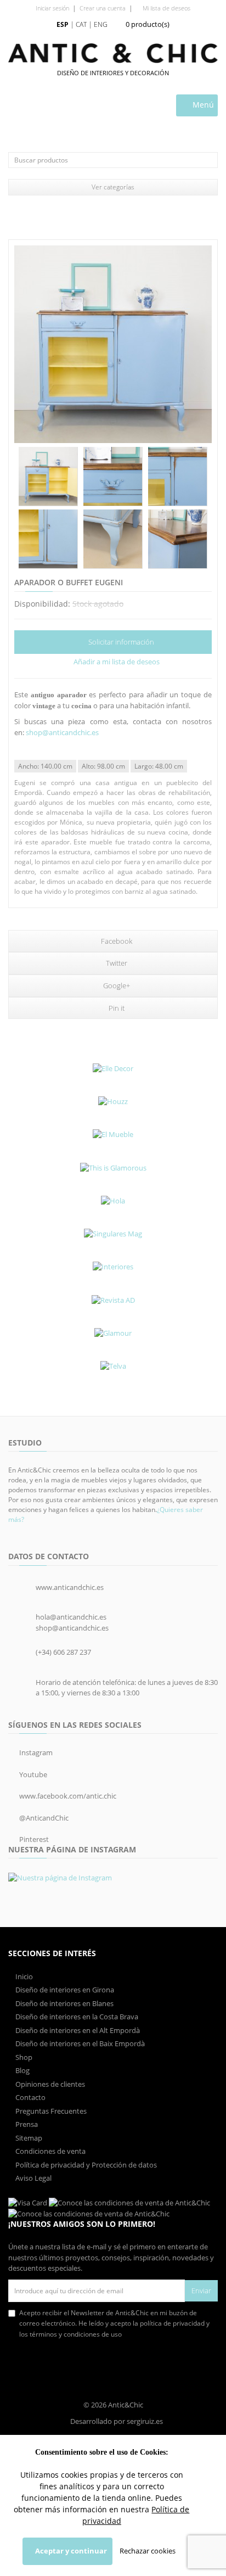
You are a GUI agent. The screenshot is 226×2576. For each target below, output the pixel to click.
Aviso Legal (33, 2178)
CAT (81, 24)
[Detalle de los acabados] (113, 477)
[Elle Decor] (113, 1068)
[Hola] (113, 1201)
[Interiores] (113, 1267)
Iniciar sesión (52, 8)
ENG (101, 24)
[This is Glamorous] (113, 1168)
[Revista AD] (113, 1300)
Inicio (23, 1976)
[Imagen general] (113, 344)
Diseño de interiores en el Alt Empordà (77, 2030)
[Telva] (113, 1366)
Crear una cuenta (103, 8)
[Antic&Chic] (113, 53)
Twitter (116, 963)
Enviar (201, 2291)
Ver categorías (113, 187)
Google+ (116, 985)
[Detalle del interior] (48, 477)
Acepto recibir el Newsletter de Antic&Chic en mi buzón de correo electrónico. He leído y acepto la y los (114, 2323)
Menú (202, 105)
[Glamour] (113, 1333)
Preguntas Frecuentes (50, 2111)
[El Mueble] (113, 1135)
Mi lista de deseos (166, 8)
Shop (23, 2057)
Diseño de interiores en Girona (64, 1990)
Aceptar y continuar (70, 2551)
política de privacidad (172, 2323)
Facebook (116, 941)
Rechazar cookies (148, 2551)
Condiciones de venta (50, 2151)
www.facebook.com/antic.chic (67, 1796)
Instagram (35, 1752)
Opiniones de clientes (49, 2084)
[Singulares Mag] (113, 1234)
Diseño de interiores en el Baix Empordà (79, 2043)
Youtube (32, 1774)
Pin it (116, 1008)
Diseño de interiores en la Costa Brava (76, 2017)
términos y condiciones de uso (76, 2334)
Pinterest (33, 1839)
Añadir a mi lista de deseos (116, 662)
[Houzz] (113, 1101)
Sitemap (28, 2138)
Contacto (30, 2097)
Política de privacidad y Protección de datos (85, 2165)
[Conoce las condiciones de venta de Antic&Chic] (28, 2202)
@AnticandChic (43, 1818)
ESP (63, 24)
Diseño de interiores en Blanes (64, 2003)
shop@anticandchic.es (62, 732)
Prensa (26, 2124)
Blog (22, 2070)
